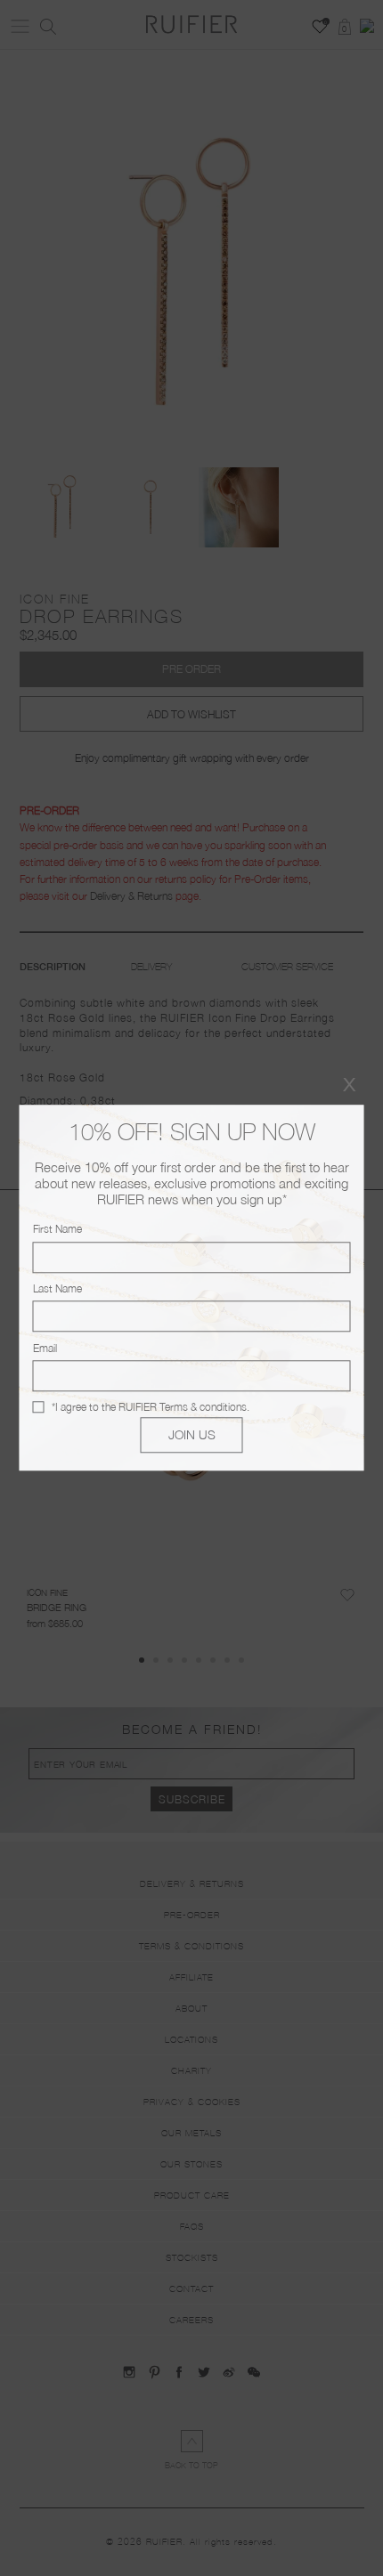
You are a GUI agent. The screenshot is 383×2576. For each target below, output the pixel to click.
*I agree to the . (151, 1407)
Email (45, 1348)
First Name (57, 1230)
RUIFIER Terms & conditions (183, 1407)
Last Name (57, 1288)
